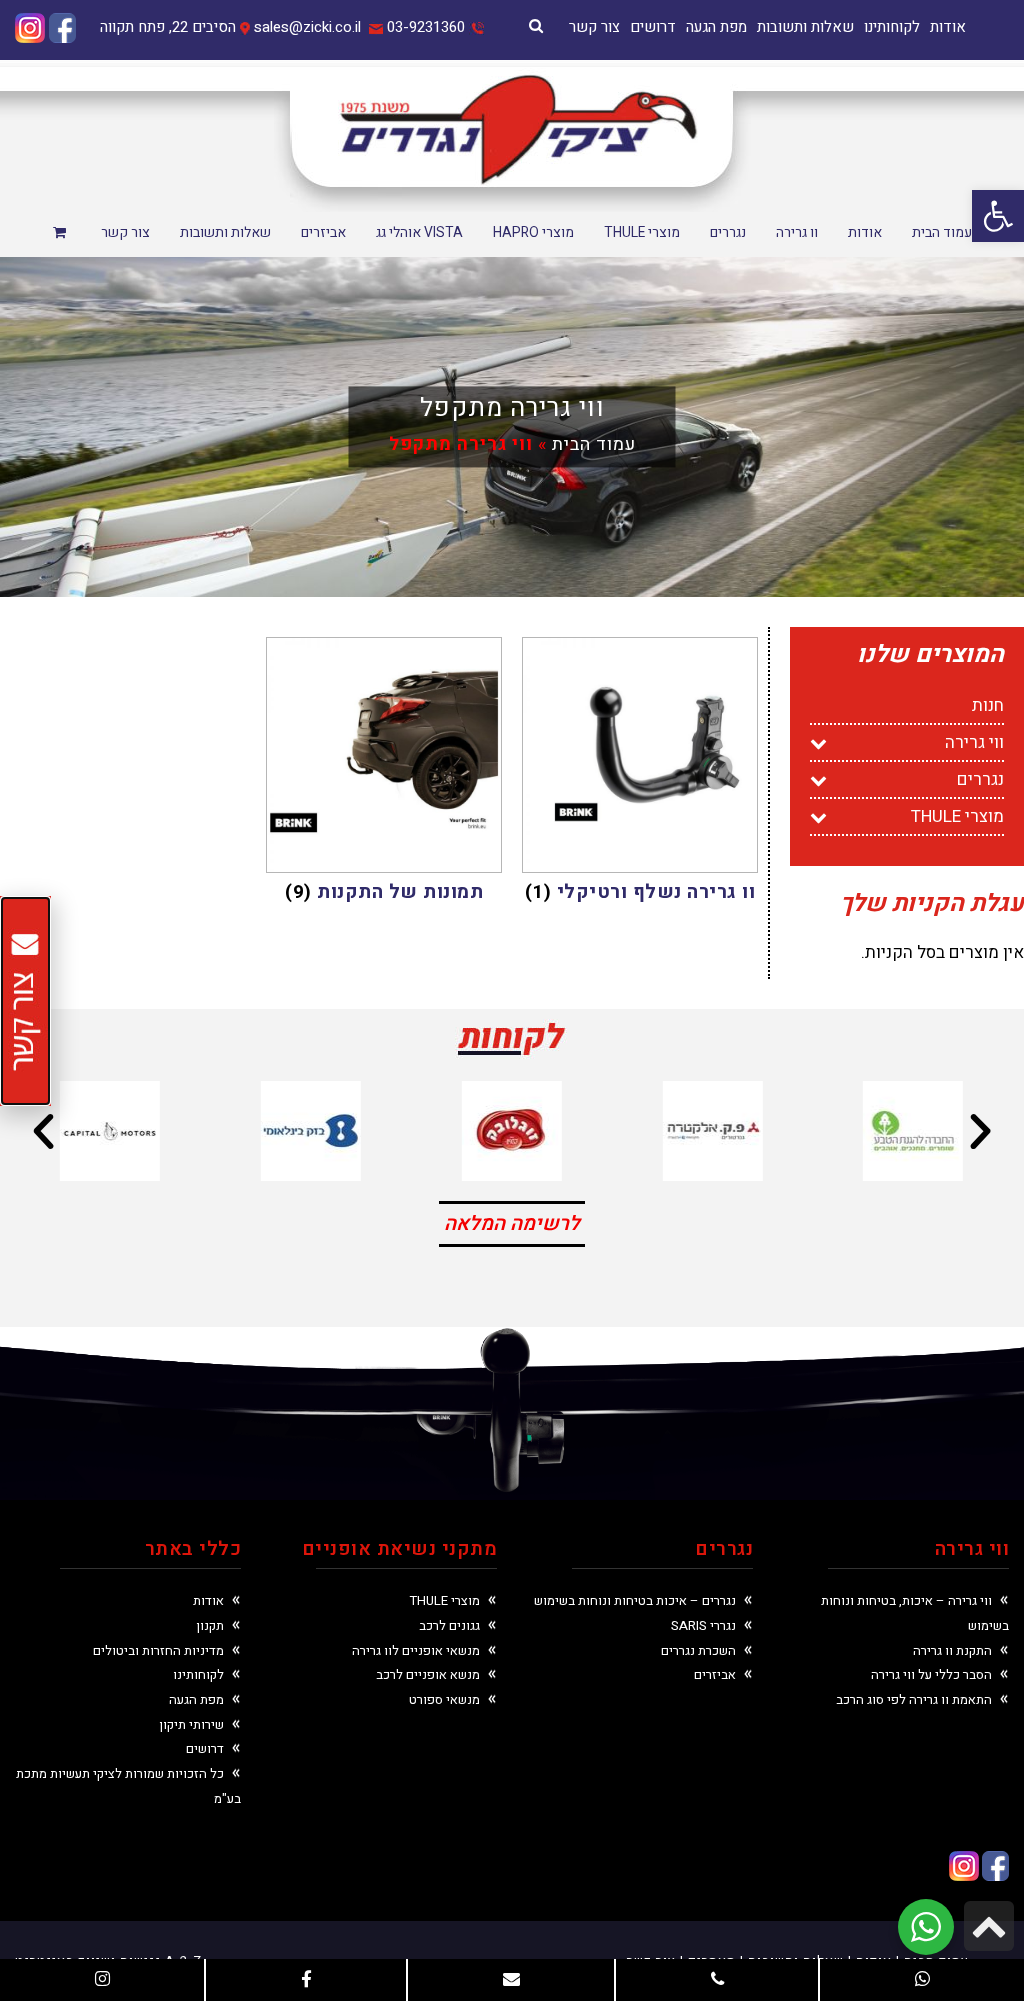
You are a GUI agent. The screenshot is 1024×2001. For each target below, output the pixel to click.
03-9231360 (426, 27)
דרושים (653, 27)
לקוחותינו (892, 27)
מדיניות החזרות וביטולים (158, 1650)
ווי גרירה (974, 742)
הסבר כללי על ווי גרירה (931, 1674)
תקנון (210, 1625)
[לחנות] (62, 234)
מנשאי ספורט (444, 1699)
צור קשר (594, 27)
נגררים (980, 779)
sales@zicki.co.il (307, 27)
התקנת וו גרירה (952, 1650)
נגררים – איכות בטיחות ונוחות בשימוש (635, 1600)
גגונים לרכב (449, 1625)
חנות (988, 705)
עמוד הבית (594, 444)
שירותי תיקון (191, 1724)
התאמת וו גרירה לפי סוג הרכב (914, 1699)
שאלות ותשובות (805, 27)
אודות (948, 27)
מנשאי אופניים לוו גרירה (416, 1650)
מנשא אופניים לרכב (428, 1674)
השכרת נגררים (698, 1650)
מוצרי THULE (957, 816)
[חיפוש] (536, 26)
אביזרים (715, 1674)
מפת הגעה (716, 27)
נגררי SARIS (703, 1625)
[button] (998, 216)
